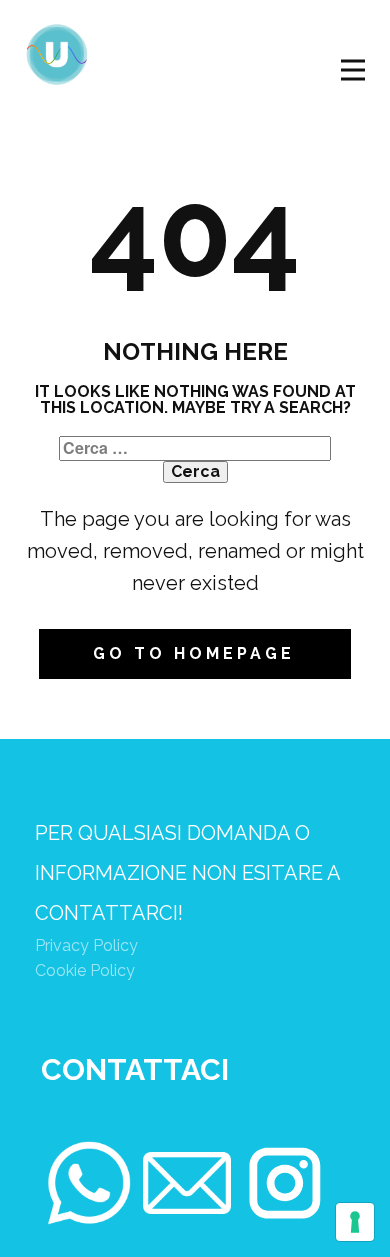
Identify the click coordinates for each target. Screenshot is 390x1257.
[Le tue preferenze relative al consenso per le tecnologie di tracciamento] (355, 1222)
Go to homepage (194, 653)
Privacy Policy (86, 945)
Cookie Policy (85, 970)
